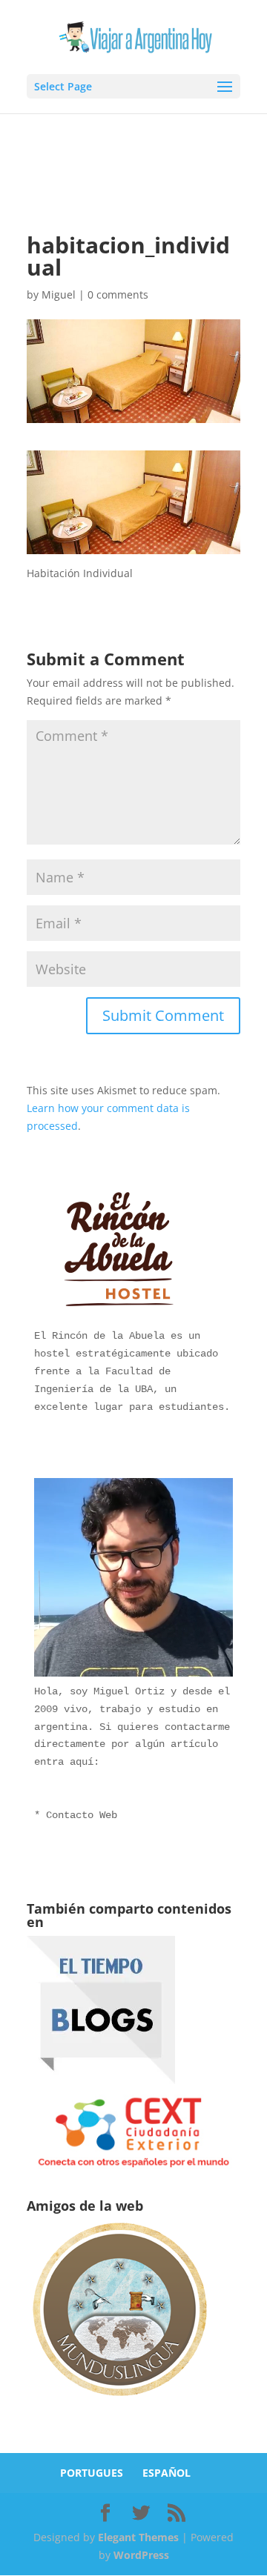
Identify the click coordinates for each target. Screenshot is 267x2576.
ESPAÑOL (167, 2473)
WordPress (141, 2555)
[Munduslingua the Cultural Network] (119, 2401)
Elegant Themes (138, 2537)
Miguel (59, 294)
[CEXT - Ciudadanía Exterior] (133, 2167)
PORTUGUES (92, 2473)
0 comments (118, 294)
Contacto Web (82, 1815)
